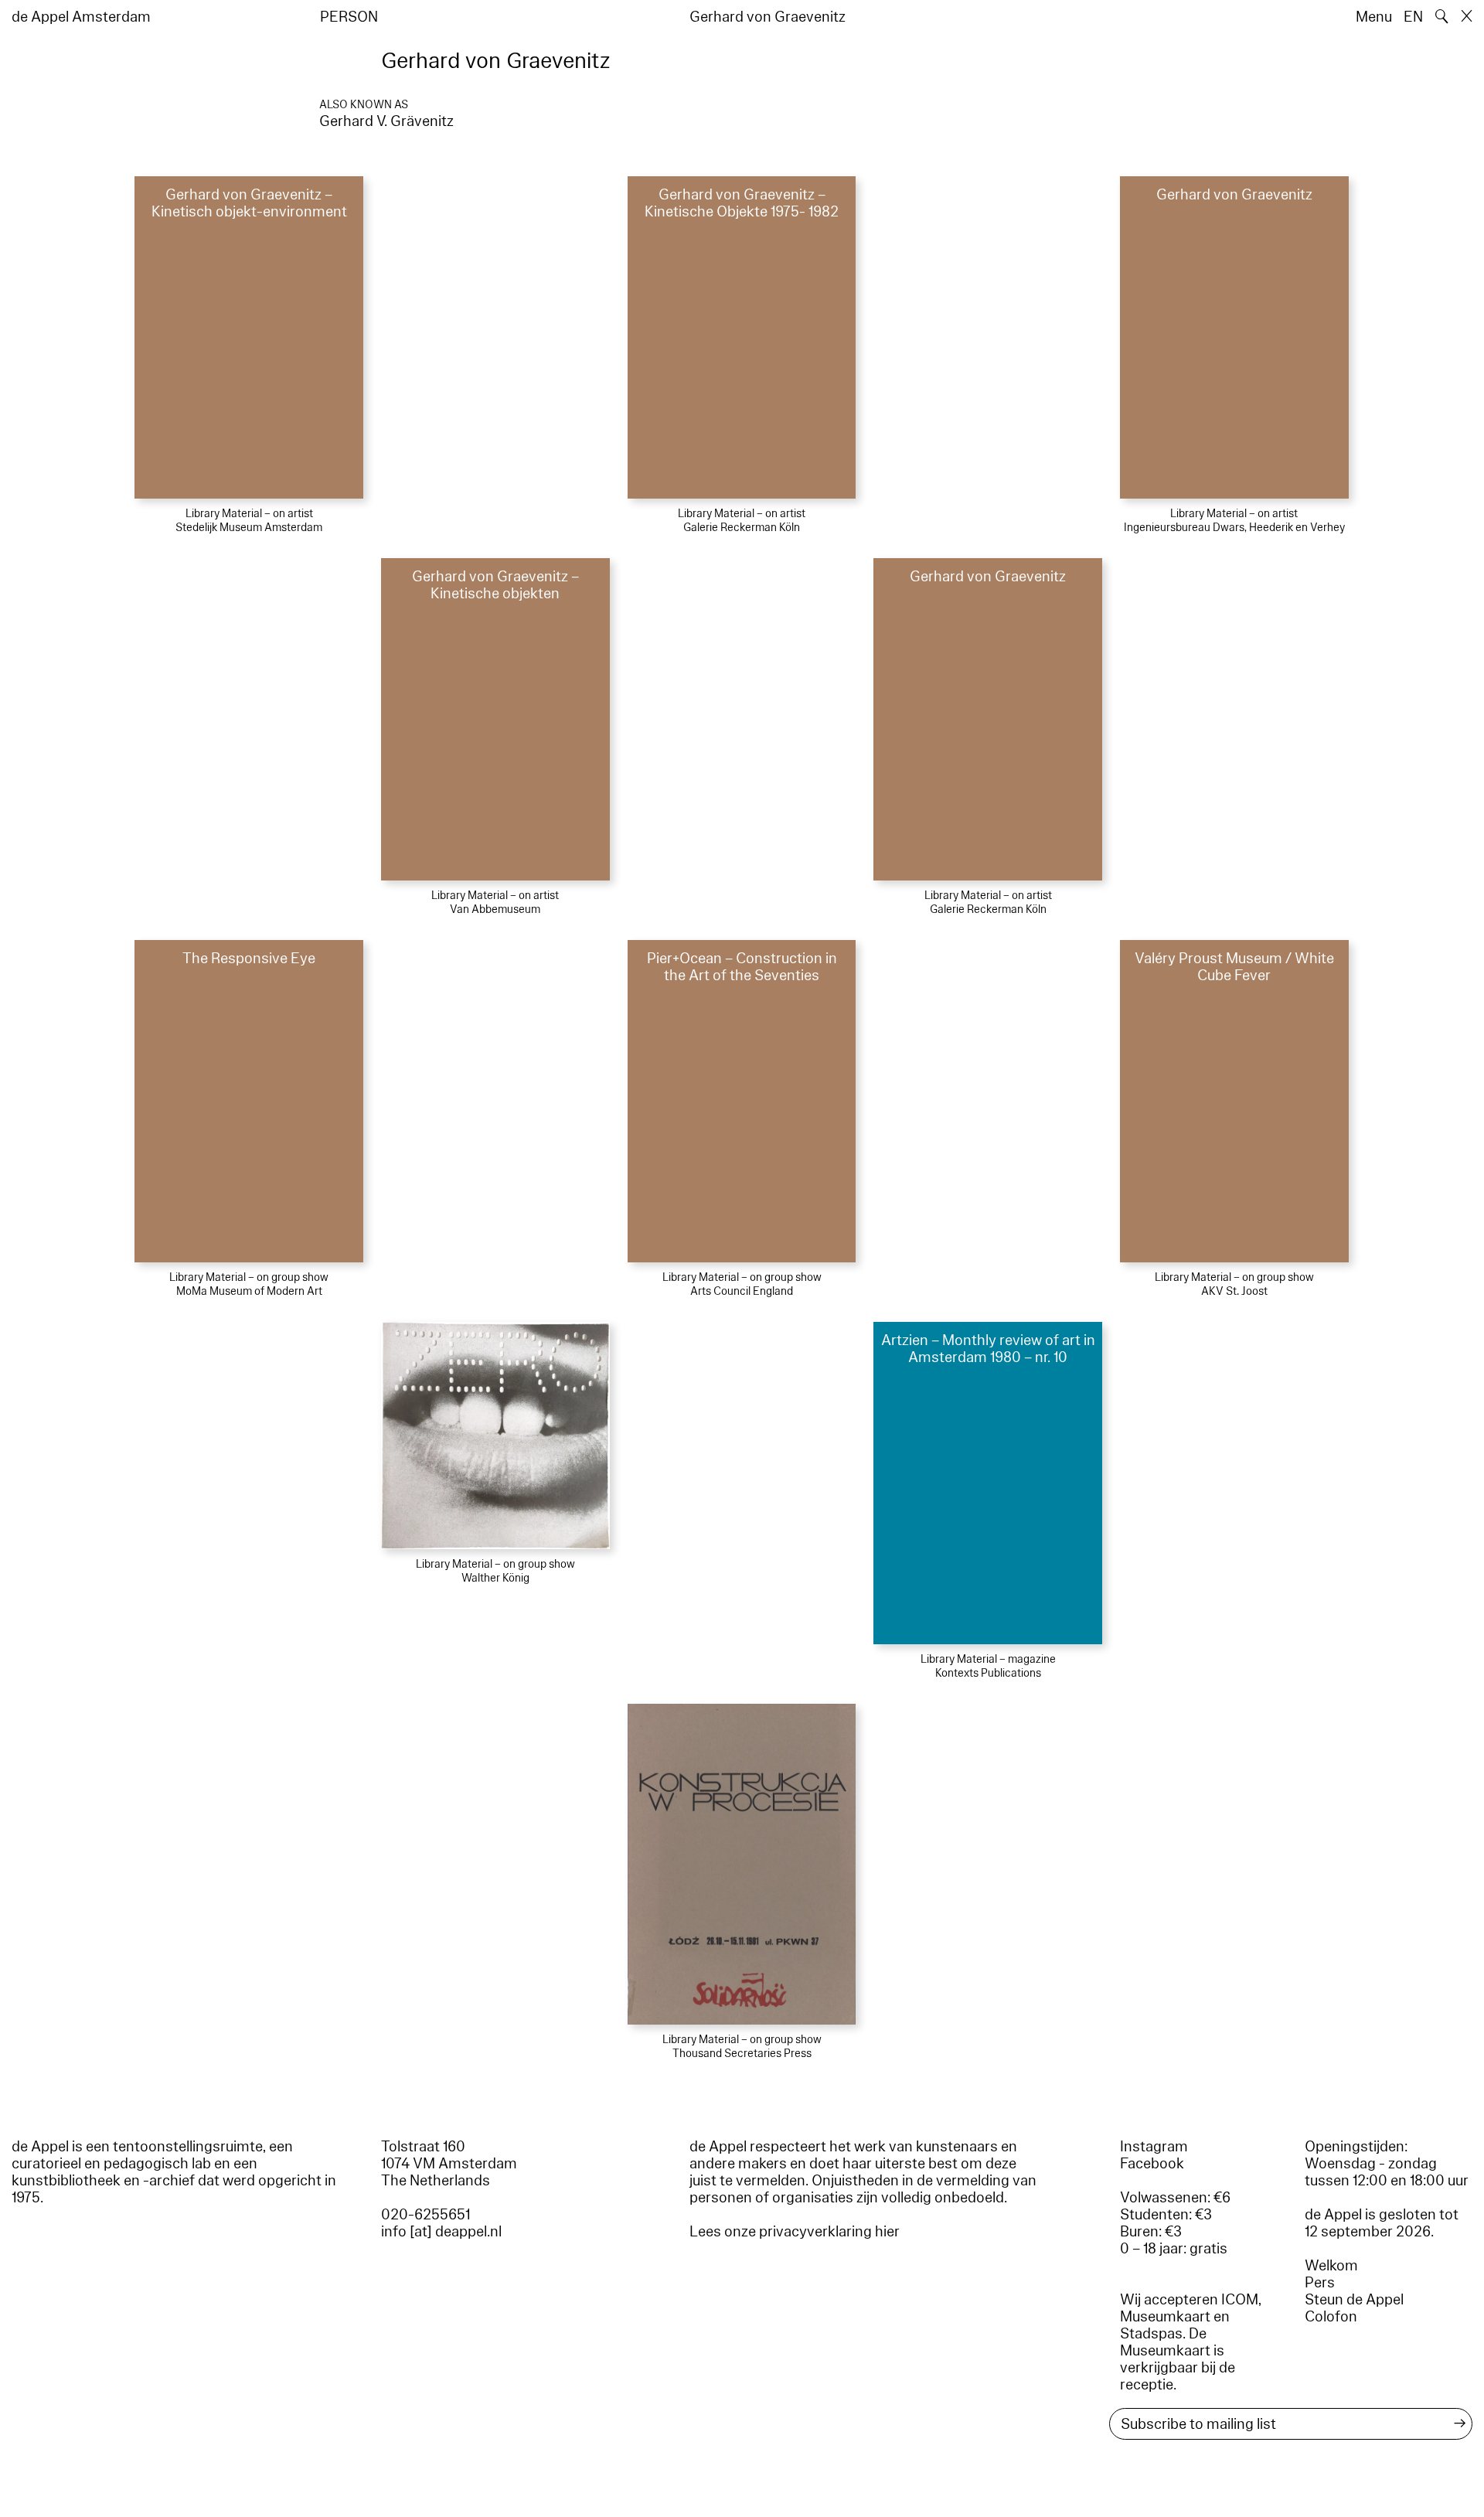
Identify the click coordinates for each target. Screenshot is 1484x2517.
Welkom (1331, 2266)
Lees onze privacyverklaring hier (795, 2232)
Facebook (1152, 2164)
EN (1413, 17)
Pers (1320, 2283)
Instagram (1154, 2147)
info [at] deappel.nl (441, 2232)
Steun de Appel (1354, 2300)
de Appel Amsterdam (81, 17)
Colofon (1331, 2317)
